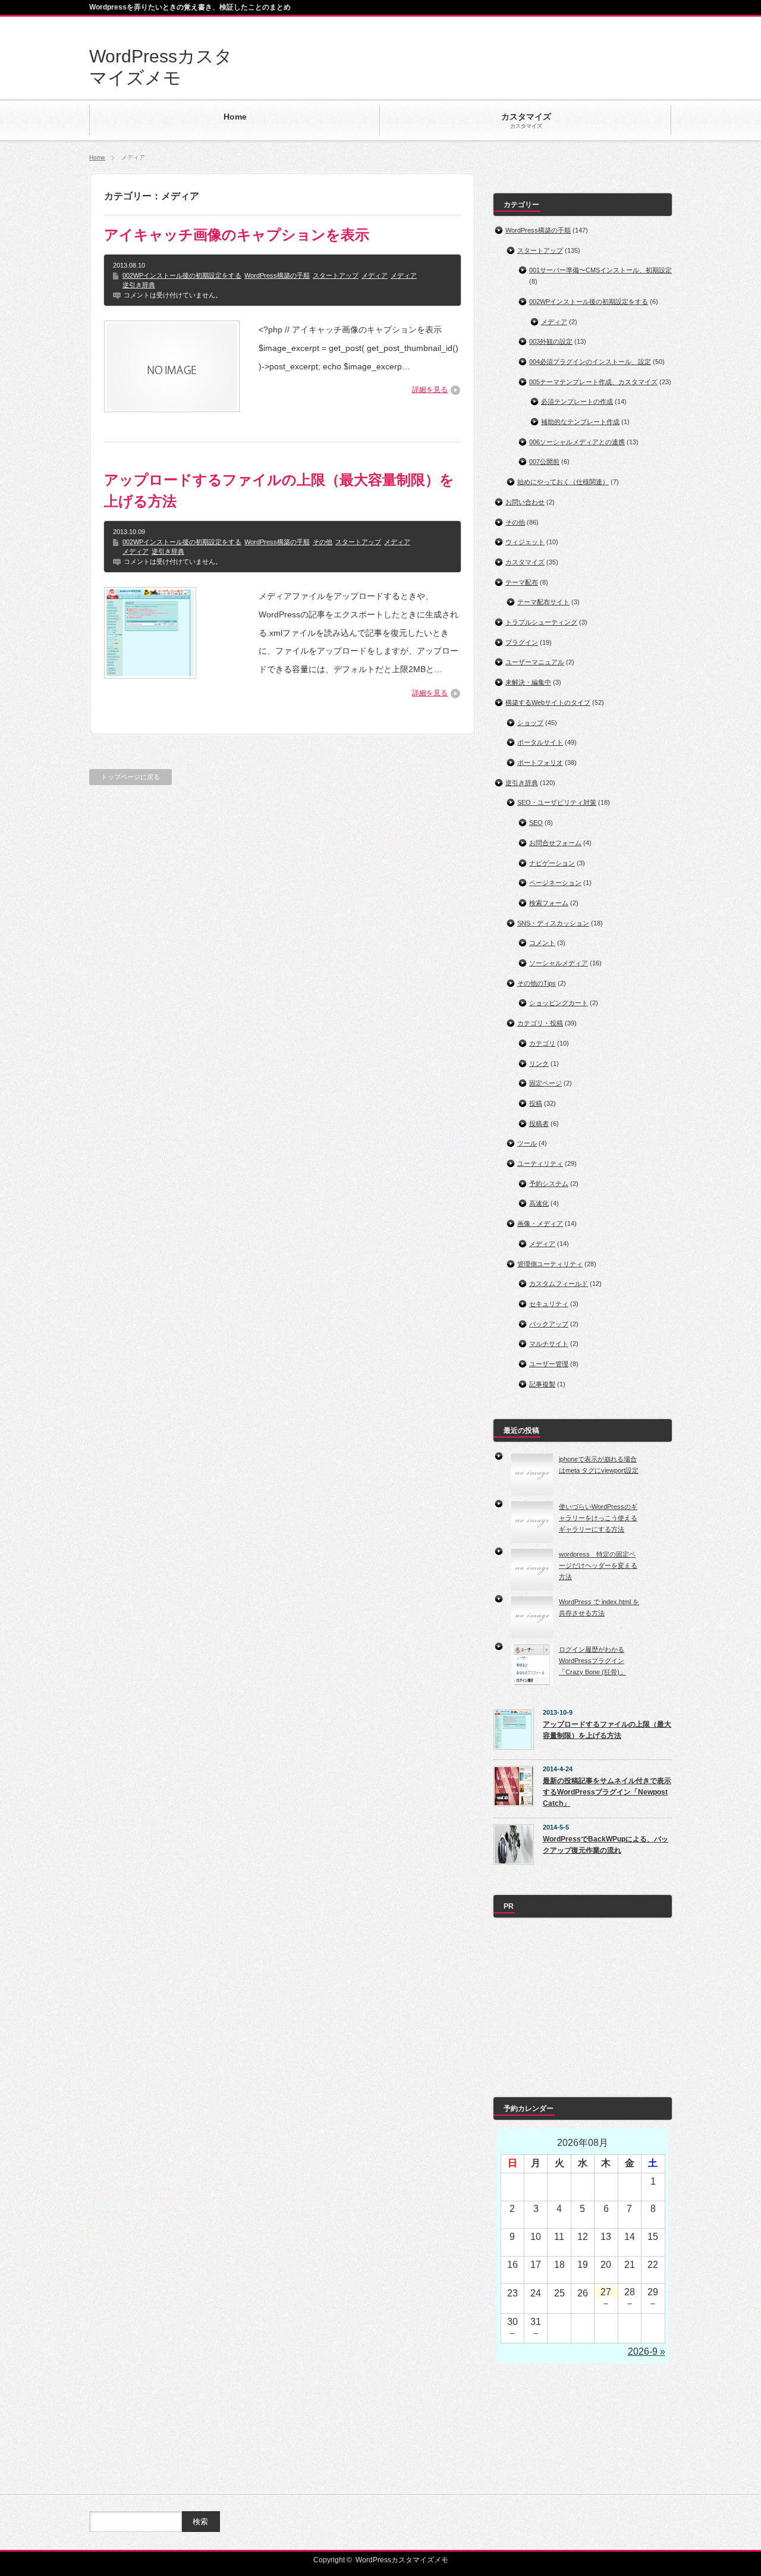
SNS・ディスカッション (553, 923)
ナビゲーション (552, 863)
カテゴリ (542, 1043)
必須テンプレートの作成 (577, 401)
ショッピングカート (559, 1003)
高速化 (539, 1203)
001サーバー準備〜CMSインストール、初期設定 (600, 270)
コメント (542, 943)
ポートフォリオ (540, 763)
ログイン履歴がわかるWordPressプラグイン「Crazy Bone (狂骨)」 (592, 1660)
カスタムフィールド (559, 1284)
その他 (323, 542)
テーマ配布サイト (543, 602)
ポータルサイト (540, 742)
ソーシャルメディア (559, 963)
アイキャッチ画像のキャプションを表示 (237, 235)
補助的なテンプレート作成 (580, 422)
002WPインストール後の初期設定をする (182, 275)
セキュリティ (549, 1304)
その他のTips (537, 983)
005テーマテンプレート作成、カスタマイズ (593, 382)
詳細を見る (430, 390)
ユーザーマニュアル (535, 662)
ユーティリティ (540, 1163)
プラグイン (522, 642)
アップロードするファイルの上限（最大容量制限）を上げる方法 (279, 490)
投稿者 (539, 1124)
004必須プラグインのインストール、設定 (590, 362)
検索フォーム (549, 903)
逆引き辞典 (139, 285)
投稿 (536, 1103)
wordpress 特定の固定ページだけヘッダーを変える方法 (598, 1565)
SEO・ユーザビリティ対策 (557, 802)
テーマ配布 (522, 582)
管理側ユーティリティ (550, 1264)
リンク (539, 1063)
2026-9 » (647, 2351)
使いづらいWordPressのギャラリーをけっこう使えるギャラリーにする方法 (598, 1518)
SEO (536, 823)
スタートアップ (336, 275)
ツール (527, 1143)
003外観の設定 (551, 341)
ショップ (530, 723)
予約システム (549, 1184)
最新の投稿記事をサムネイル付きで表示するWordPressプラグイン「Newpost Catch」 (607, 1792)
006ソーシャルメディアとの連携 (577, 442)
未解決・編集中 (528, 682)
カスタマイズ (525, 562)
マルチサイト (549, 1344)
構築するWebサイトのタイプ (548, 702)
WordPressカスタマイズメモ (402, 2560)
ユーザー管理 (549, 1364)
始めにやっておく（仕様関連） (563, 482)
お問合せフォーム (555, 843)
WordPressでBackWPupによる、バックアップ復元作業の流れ (606, 1845)
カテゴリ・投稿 (540, 1023)
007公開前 (544, 462)
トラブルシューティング (541, 622)
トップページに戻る (130, 777)
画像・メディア (540, 1223)
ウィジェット (525, 542)
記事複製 (542, 1384)
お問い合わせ (525, 502)
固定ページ (545, 1083)
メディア (375, 275)
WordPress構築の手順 (277, 275)
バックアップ (549, 1324)
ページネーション (555, 883)
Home (97, 157)
